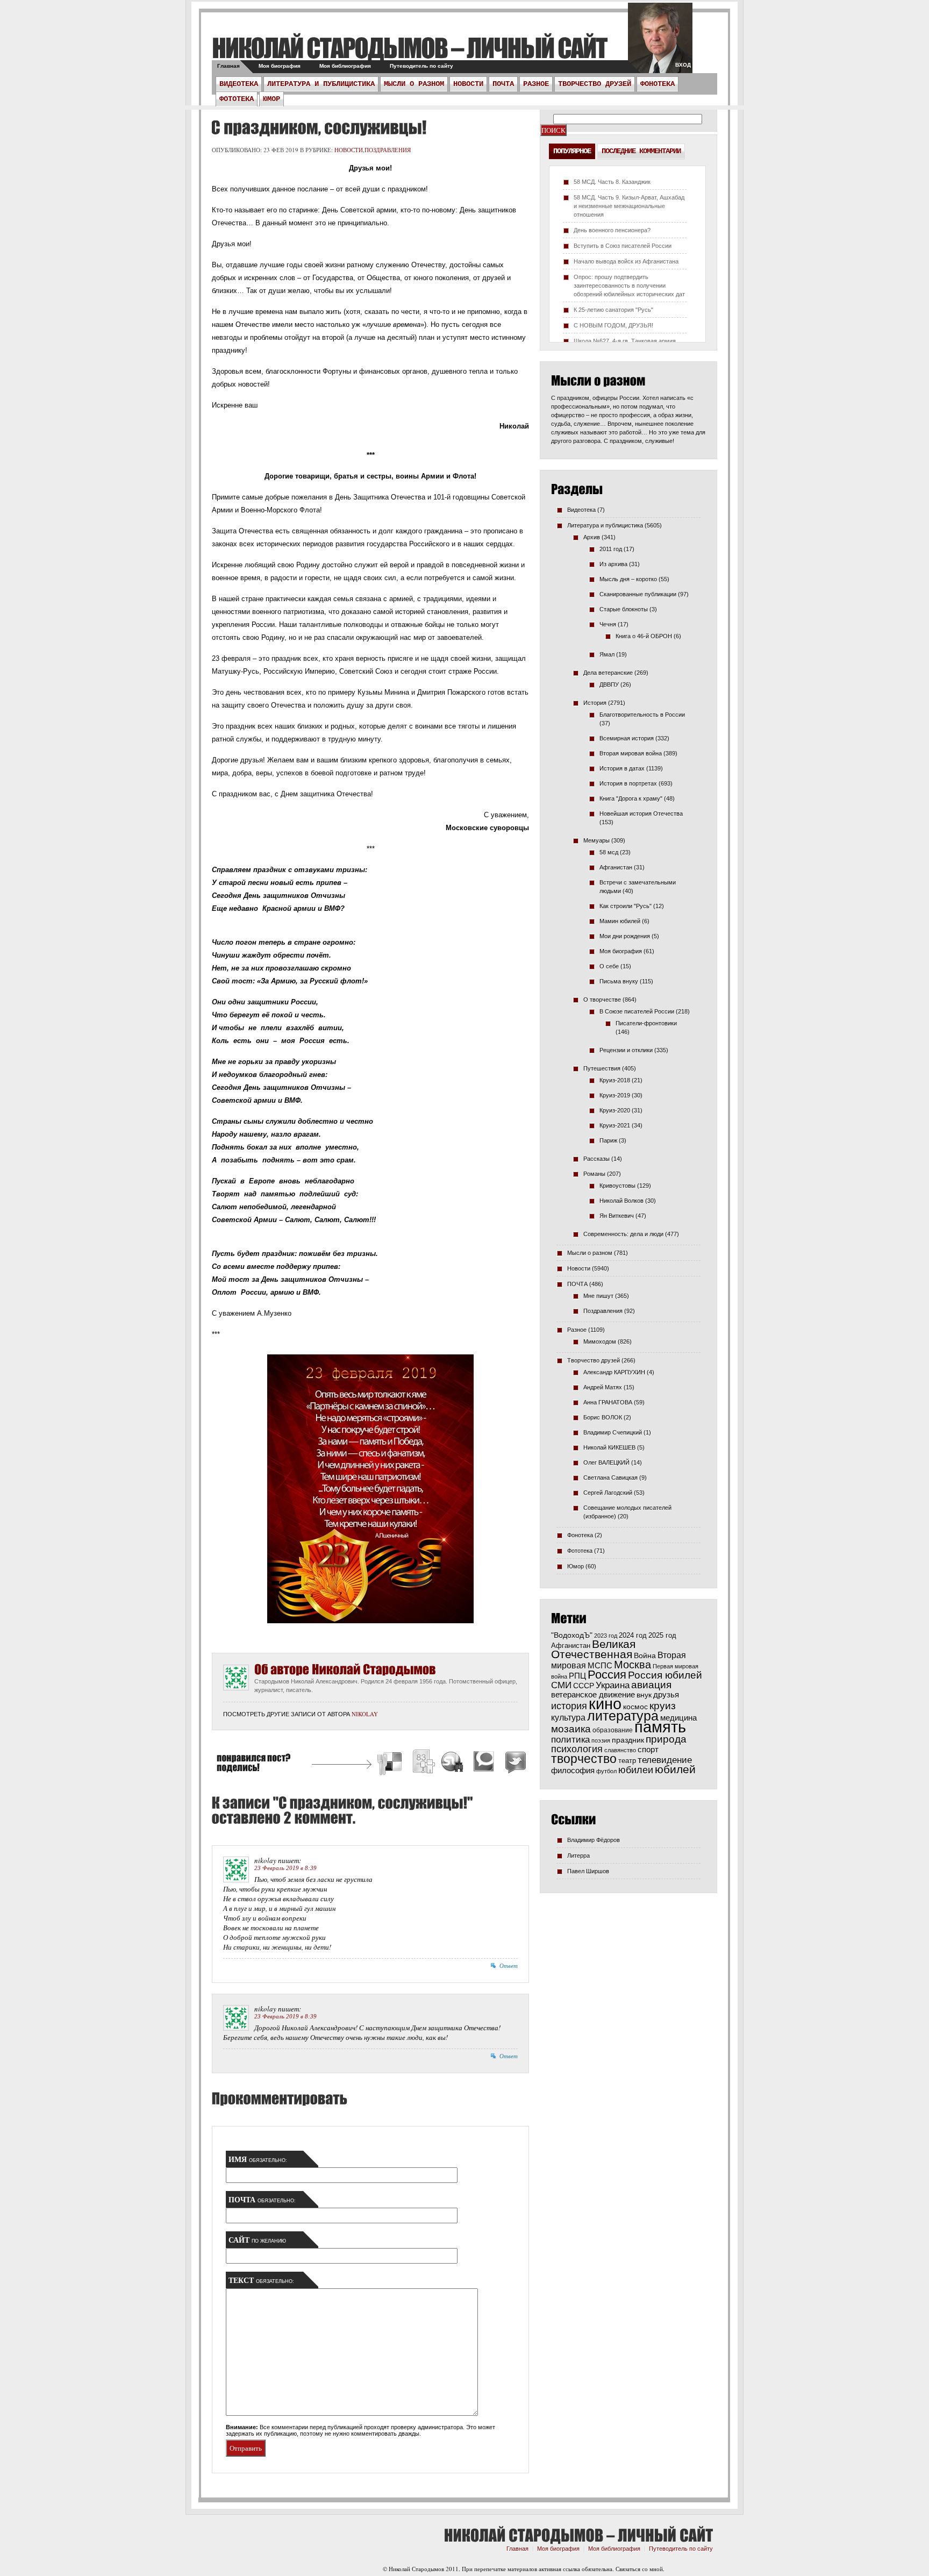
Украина (613, 1685)
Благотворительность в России (642, 715)
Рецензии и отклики (626, 1050)
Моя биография (280, 66)
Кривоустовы (617, 1186)
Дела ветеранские (608, 673)
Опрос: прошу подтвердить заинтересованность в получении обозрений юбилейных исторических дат (629, 286)
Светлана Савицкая (610, 1478)
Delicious (391, 1763)
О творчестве (602, 1000)
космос (635, 1707)
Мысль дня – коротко (628, 579)
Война (645, 1656)
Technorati (484, 1763)
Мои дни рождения (625, 936)
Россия (607, 1675)
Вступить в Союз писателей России (623, 246)
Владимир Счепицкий (613, 1432)
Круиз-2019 (615, 1095)
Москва (633, 1665)
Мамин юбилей (620, 921)
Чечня (608, 624)
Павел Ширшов (588, 1871)
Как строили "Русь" (626, 906)
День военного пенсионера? (612, 230)
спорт (648, 1750)
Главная (228, 66)
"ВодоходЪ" (572, 1635)
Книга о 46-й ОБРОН (644, 636)
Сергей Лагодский (608, 1493)
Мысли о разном (414, 84)
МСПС (600, 1665)
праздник (628, 1740)
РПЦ (577, 1676)
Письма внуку (619, 981)
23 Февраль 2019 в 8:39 (285, 1868)
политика (570, 1739)
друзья (666, 1694)
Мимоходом (600, 1341)
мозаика (571, 1729)
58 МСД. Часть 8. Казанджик (612, 182)
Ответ (509, 1966)
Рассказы (596, 1159)
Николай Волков (621, 1201)
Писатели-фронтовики (646, 1023)
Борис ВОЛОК (603, 1417)
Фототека (237, 99)
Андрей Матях (603, 1387)
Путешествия (602, 1068)
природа (666, 1739)
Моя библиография (345, 66)
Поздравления (388, 150)
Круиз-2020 (615, 1110)
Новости (468, 84)
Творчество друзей (595, 84)
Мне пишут (598, 1296)
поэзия (601, 1740)
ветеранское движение (593, 1694)
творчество (584, 1759)
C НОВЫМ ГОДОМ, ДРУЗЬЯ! (613, 325)
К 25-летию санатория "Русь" (613, 310)
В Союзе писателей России (637, 1011)
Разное (536, 84)
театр (627, 1761)
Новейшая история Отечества (641, 814)
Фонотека (658, 84)
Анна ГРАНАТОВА (608, 1402)
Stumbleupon (453, 1763)
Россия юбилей (665, 1675)
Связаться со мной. (640, 2569)
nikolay (365, 1714)
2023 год (606, 1636)
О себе (609, 966)
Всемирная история (627, 738)
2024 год (633, 1635)
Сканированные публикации (638, 594)
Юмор (271, 99)
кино (605, 1704)
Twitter (514, 1763)
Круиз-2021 (615, 1125)
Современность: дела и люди (623, 1234)
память (660, 1727)
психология (577, 1749)
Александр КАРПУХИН (614, 1372)
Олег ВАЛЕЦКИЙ (606, 1462)
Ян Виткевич (617, 1216)
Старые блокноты (624, 609)
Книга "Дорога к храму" (631, 798)
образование (613, 1730)
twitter (660, 43)
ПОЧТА (503, 84)
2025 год (662, 1635)
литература (623, 1716)
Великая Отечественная (593, 1649)
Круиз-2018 (615, 1080)
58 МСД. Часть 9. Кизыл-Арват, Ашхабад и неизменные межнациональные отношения (629, 206)
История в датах (622, 768)
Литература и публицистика (321, 84)
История (595, 703)
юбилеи (636, 1770)
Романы (594, 1174)
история (569, 1706)
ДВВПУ (609, 684)
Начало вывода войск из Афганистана (626, 261)
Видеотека (239, 84)
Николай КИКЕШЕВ (609, 1447)
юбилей (675, 1769)
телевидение (665, 1760)
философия (573, 1770)
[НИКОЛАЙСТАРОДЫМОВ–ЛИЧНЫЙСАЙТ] (409, 48)
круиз (663, 1706)
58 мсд (609, 852)
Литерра (578, 1856)
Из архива (613, 564)
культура (568, 1717)
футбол (606, 1771)
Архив (592, 537)
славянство (620, 1750)
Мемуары (596, 840)
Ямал (607, 654)
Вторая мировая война (631, 753)
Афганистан (616, 867)
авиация (651, 1685)
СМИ (561, 1685)
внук (644, 1695)
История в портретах (628, 783)
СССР (584, 1686)
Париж (608, 1140)
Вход (683, 65)
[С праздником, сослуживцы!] (317, 127)
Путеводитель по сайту (421, 66)
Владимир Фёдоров (594, 1840)
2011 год (611, 549)
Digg (423, 1763)
